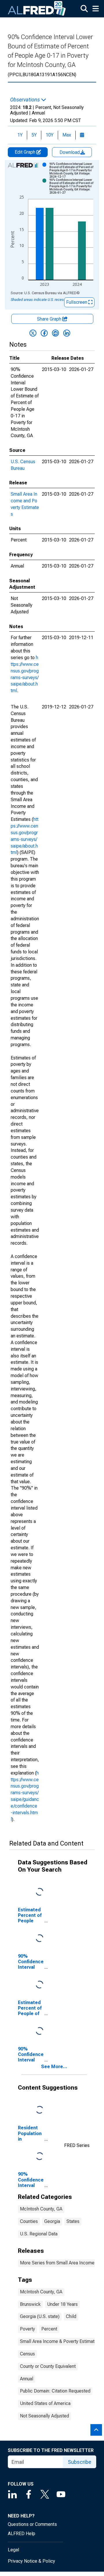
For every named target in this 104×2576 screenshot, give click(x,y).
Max (67, 135)
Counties (29, 2221)
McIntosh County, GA (41, 2209)
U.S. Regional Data (39, 2234)
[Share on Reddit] (55, 333)
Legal (13, 2550)
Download (70, 152)
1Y (20, 135)
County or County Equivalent (48, 2366)
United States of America (45, 2403)
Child (71, 2316)
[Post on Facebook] (44, 333)
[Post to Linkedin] (67, 333)
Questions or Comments (32, 2524)
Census (27, 2354)
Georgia (52, 2221)
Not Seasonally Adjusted (44, 2416)
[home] (37, 9)
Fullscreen (77, 302)
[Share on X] (33, 333)
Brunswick (30, 2304)
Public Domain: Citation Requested (55, 2391)
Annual (27, 2379)
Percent (49, 2329)
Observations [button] (26, 100)
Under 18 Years (62, 2304)
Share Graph (50, 319)
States (73, 2221)
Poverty (27, 2329)
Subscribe (80, 2462)
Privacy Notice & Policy (31, 2561)
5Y (34, 135)
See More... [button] (54, 2067)
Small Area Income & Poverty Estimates (60, 2341)
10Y (50, 135)
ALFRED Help (22, 2534)
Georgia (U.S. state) (40, 2316)
